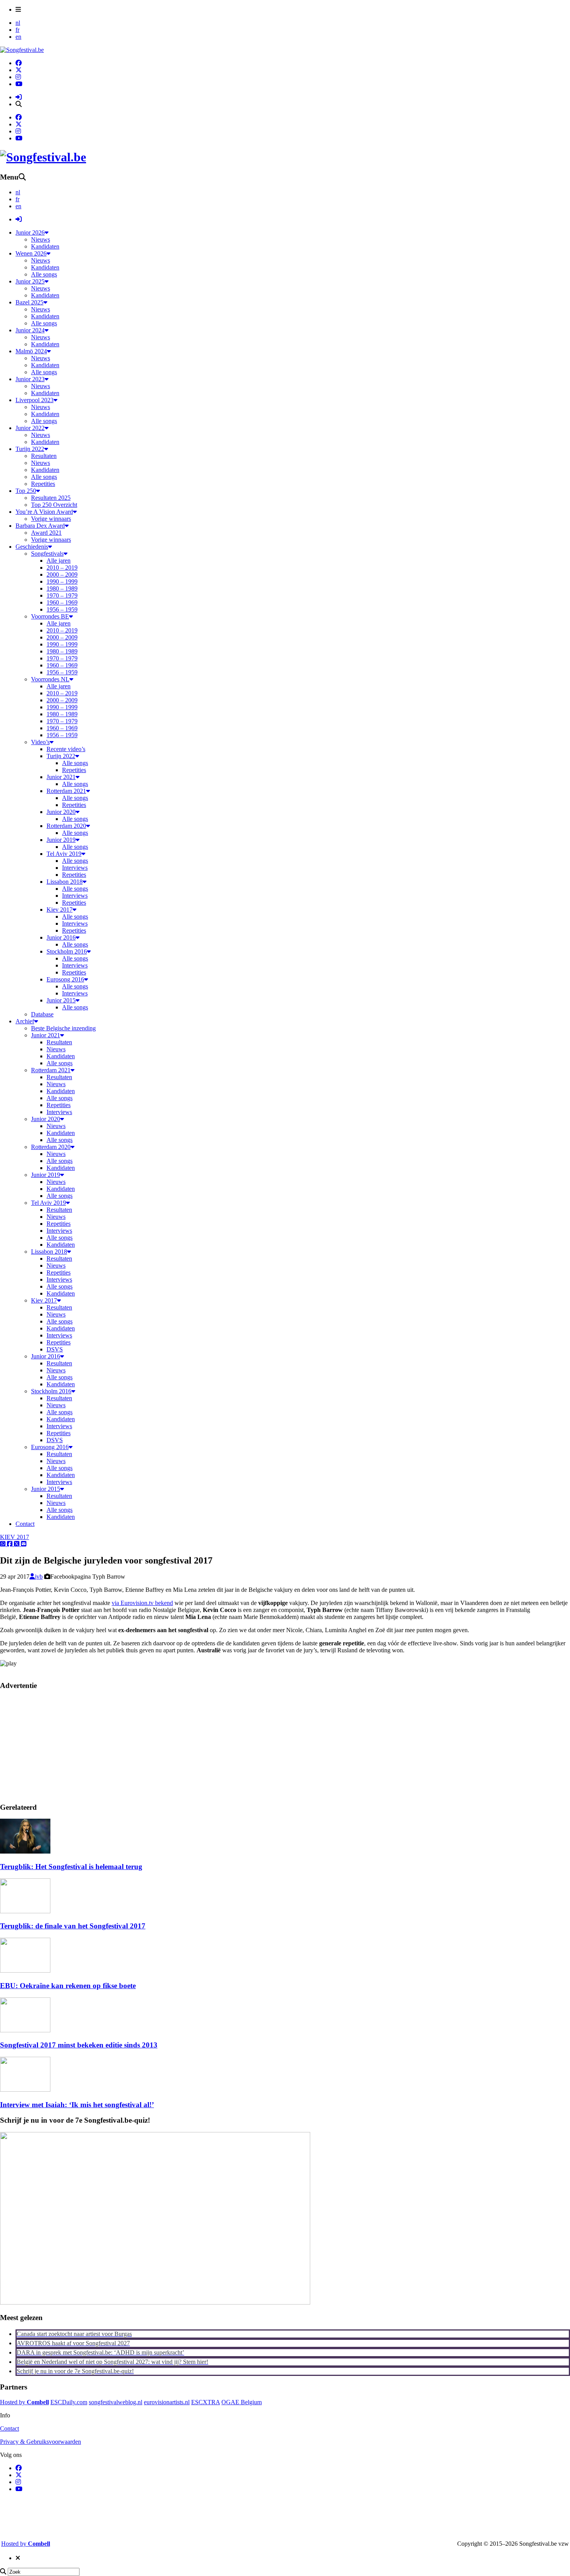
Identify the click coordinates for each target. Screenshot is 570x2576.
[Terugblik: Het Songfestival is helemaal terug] (25, 1851)
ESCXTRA (206, 2402)
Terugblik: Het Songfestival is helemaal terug (71, 1867)
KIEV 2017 (15, 1537)
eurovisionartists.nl (167, 2402)
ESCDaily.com (69, 2402)
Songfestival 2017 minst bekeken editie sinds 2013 (79, 2045)
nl (18, 23)
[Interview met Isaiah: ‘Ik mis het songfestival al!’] (25, 2090)
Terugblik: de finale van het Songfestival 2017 (73, 1926)
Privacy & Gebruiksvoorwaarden (41, 2442)
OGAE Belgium (242, 2402)
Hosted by (24, 2402)
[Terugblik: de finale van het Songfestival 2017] (25, 1911)
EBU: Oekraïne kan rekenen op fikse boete (68, 1986)
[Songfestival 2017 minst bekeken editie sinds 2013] (25, 2030)
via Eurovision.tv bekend (142, 1603)
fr (17, 30)
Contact (9, 2428)
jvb (39, 1577)
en (18, 37)
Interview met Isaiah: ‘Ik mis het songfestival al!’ (77, 2105)
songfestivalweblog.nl (116, 2402)
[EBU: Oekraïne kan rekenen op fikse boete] (25, 1970)
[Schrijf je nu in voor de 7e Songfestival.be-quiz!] (155, 2302)
